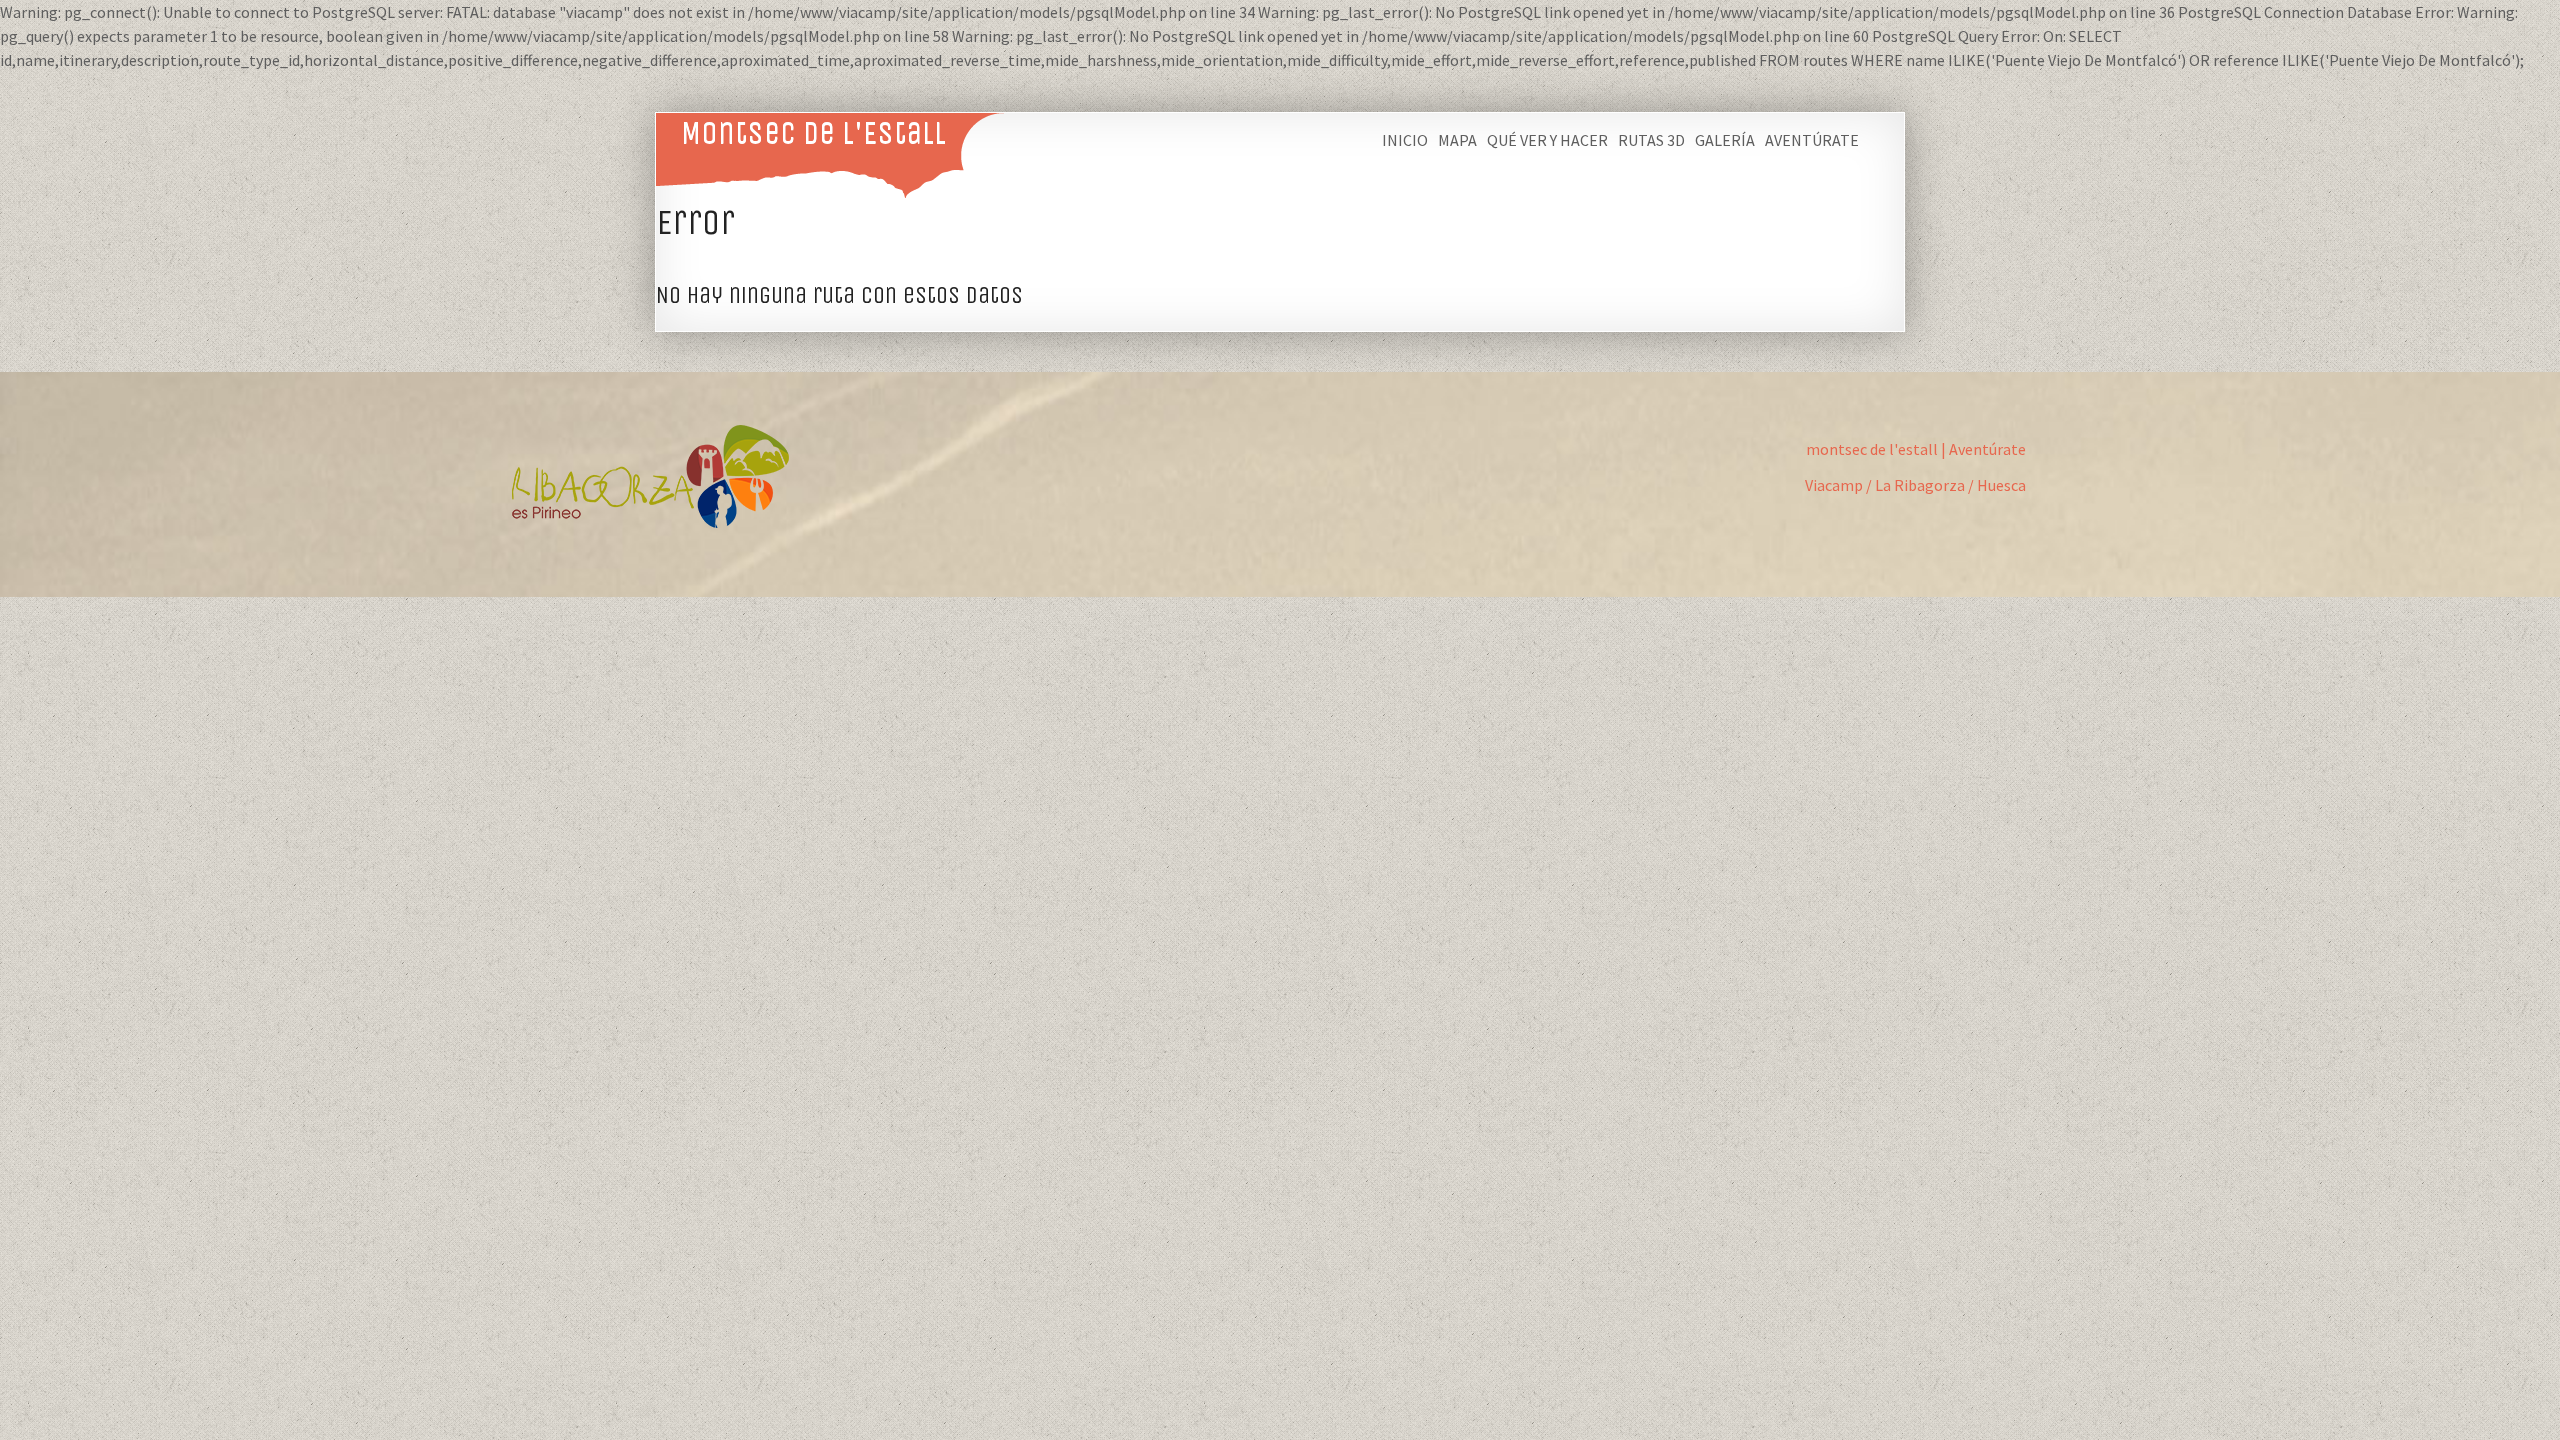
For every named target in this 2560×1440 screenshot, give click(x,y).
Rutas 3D (1651, 140)
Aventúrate (1812, 140)
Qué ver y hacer (1547, 140)
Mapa (1457, 140)
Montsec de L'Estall (813, 132)
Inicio (1405, 140)
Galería (1725, 140)
